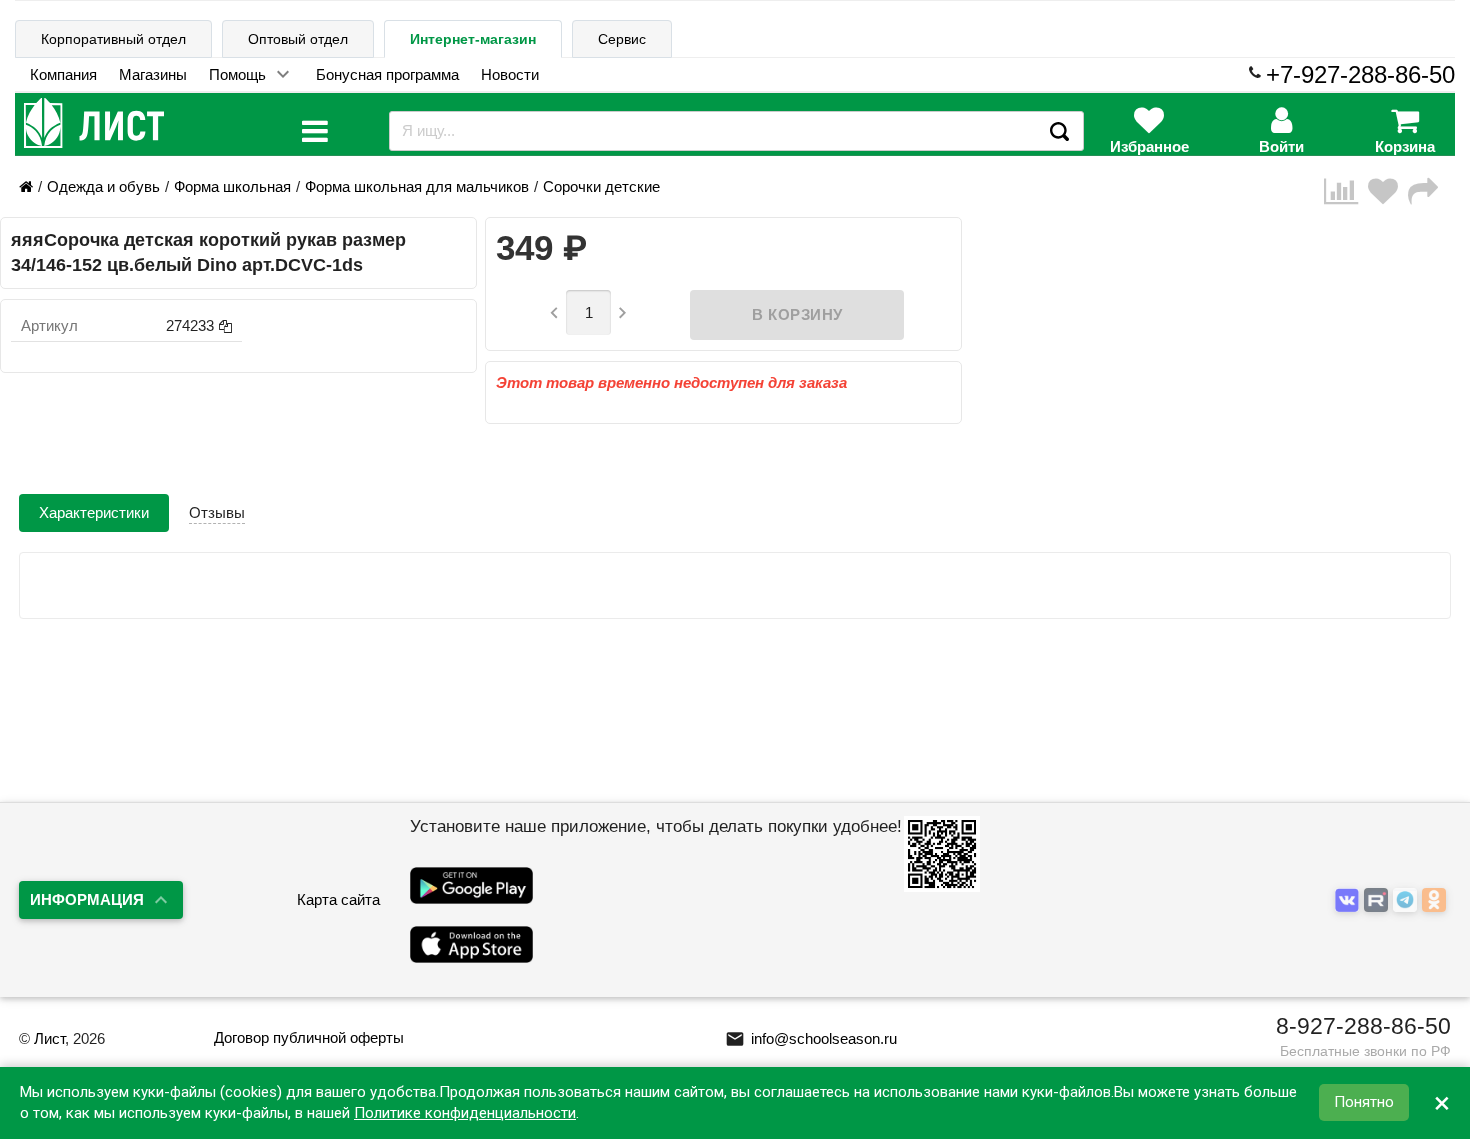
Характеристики (94, 512)
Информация (87, 899)
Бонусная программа (387, 74)
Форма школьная (232, 186)
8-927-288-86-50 (1363, 1026)
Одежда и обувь (103, 186)
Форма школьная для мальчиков (417, 186)
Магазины (153, 74)
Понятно (1364, 1103)
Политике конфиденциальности (465, 1113)
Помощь (237, 74)
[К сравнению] (1346, 191)
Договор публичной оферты (309, 1037)
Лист (49, 1038)
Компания (63, 74)
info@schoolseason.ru (811, 1038)
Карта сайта (338, 899)
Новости (510, 74)
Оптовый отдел (298, 39)
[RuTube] (1378, 900)
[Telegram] (1407, 900)
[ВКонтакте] (1349, 900)
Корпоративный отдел (113, 39)
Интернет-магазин (473, 39)
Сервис (622, 39)
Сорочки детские (601, 186)
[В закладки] (1388, 191)
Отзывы (217, 512)
